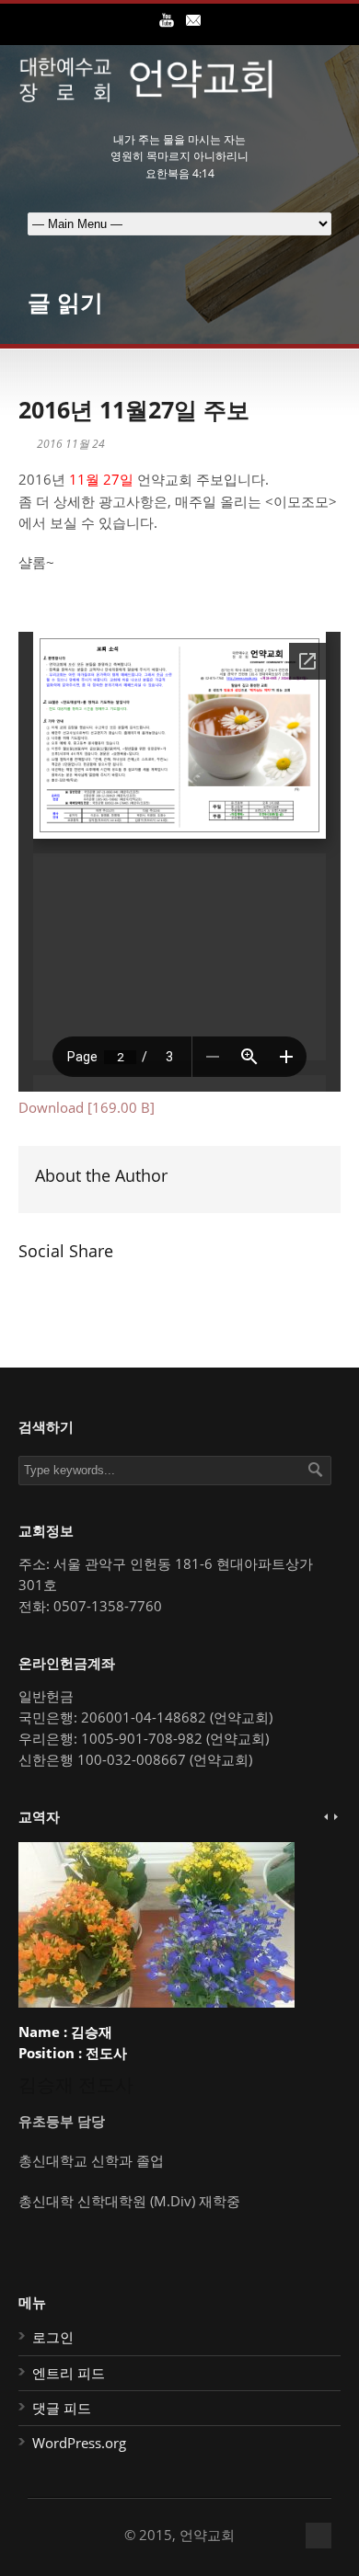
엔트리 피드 (69, 2373)
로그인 (53, 2337)
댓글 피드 (62, 2408)
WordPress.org (79, 2443)
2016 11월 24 (71, 444)
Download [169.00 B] (87, 1107)
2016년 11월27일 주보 (134, 409)
